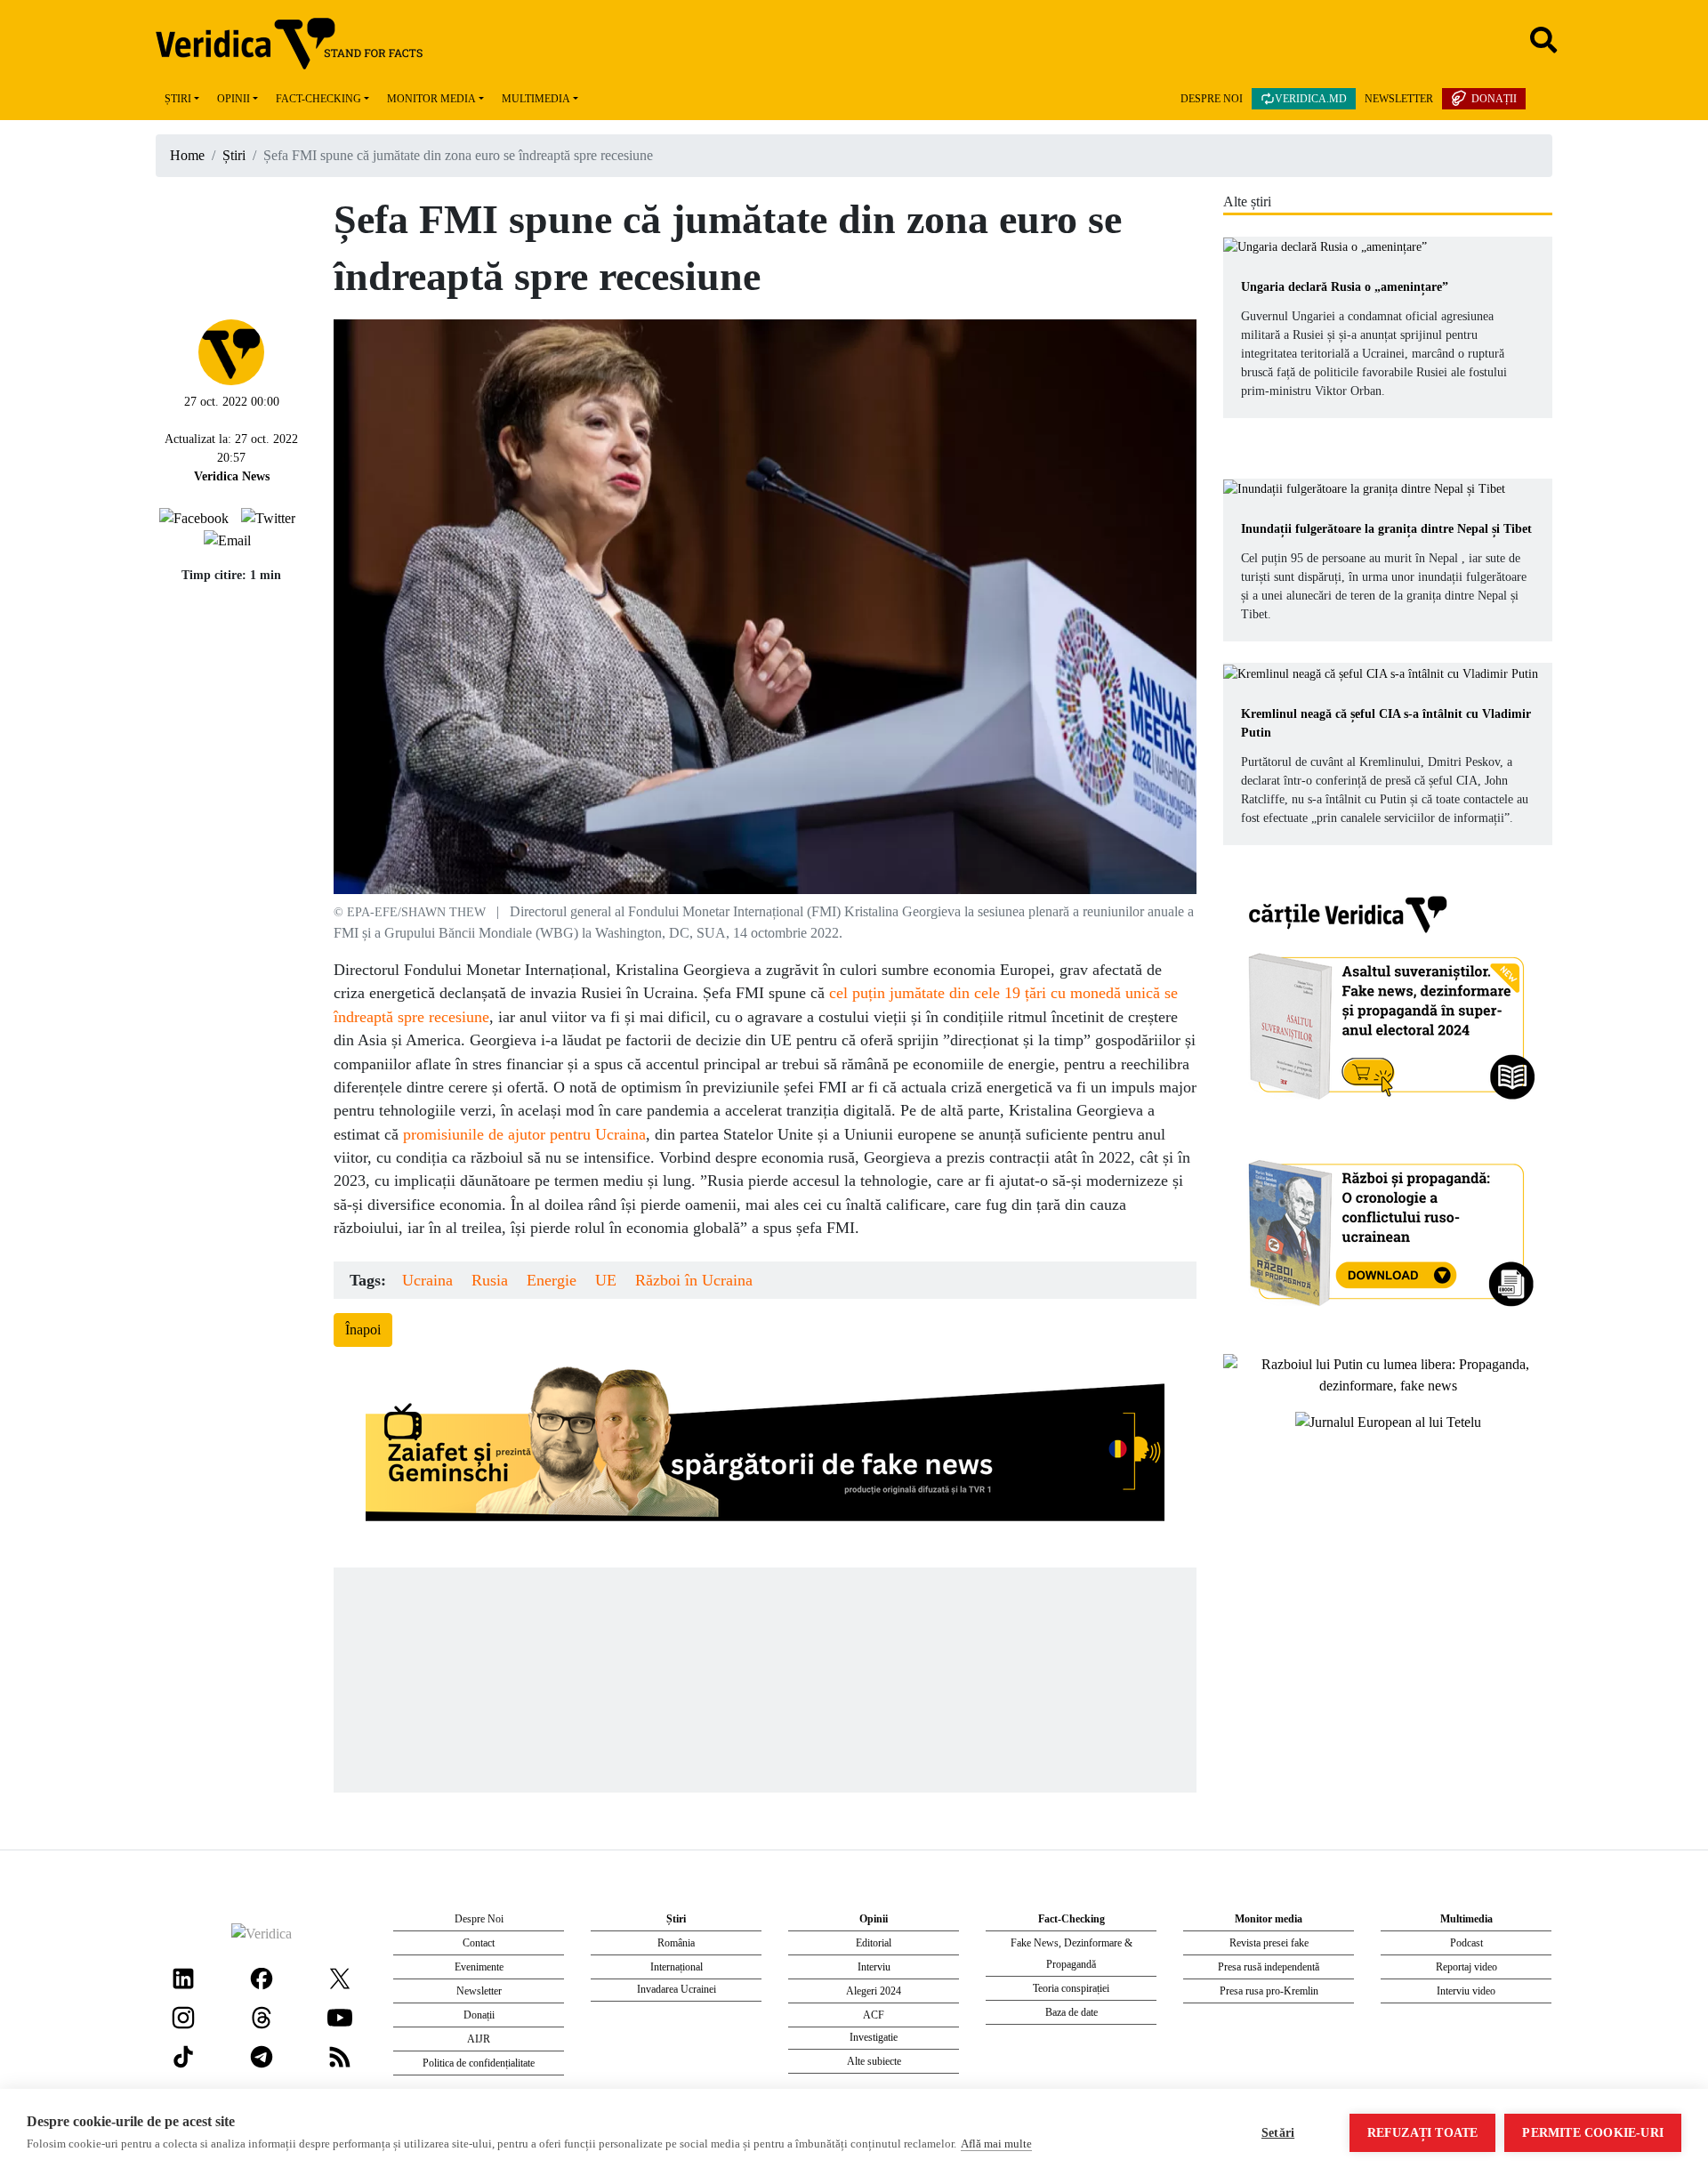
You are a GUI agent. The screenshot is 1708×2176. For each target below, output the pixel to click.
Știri (178, 99)
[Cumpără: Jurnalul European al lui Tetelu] (1388, 1421)
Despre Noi (1212, 99)
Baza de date (1072, 2012)
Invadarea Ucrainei (677, 1989)
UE (606, 1280)
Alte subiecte (874, 2061)
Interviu (874, 1967)
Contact (479, 1943)
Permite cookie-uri (1593, 2133)
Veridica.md (1311, 99)
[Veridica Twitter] (340, 1976)
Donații (1494, 99)
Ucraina (427, 1280)
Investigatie (874, 2037)
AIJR (479, 2039)
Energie (552, 1280)
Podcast (1466, 1943)
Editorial (874, 1943)
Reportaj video (1466, 1967)
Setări (1278, 2133)
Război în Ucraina (694, 1280)
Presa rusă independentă (1269, 1967)
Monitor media (431, 99)
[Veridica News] (231, 350)
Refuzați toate (1423, 2133)
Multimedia (536, 99)
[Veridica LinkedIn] (183, 1976)
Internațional (677, 1967)
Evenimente (479, 1967)
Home (187, 155)
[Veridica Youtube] (340, 2015)
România (676, 1943)
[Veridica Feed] (340, 2055)
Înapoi (363, 1330)
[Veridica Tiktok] (183, 2055)
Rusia (490, 1280)
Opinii (234, 99)
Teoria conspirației (1071, 1988)
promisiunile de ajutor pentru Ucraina (524, 1134)
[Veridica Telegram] (262, 2055)
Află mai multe (996, 2144)
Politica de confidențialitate (479, 2063)
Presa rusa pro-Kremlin (1269, 1991)
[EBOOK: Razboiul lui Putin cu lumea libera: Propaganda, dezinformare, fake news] (1388, 1373)
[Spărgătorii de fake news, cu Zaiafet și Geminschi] (765, 1448)
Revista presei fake (1269, 1943)
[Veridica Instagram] (183, 2015)
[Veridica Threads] (262, 2015)
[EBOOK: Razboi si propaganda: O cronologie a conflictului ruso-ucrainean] (1388, 1226)
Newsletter (1399, 99)
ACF (874, 2015)
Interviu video (1466, 1991)
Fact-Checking (318, 99)
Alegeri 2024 (874, 1991)
